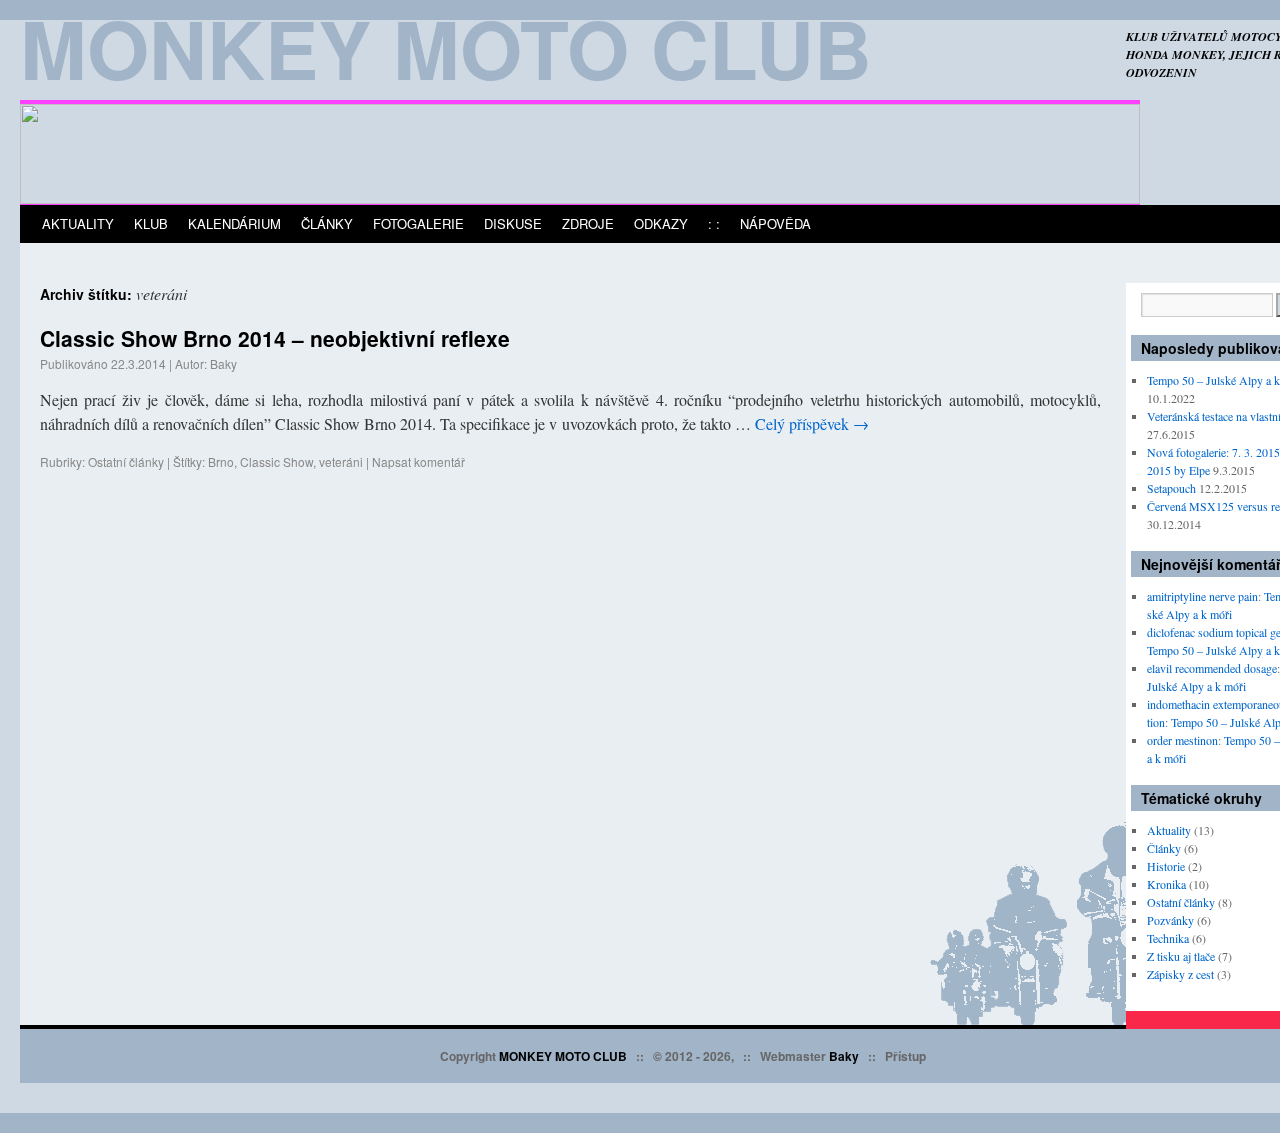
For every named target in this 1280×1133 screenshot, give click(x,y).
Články (1164, 848)
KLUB (151, 223)
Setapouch (1171, 488)
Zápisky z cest (1180, 974)
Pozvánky (1170, 920)
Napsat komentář (418, 461)
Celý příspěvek (812, 423)
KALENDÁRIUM (234, 223)
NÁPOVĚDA (775, 223)
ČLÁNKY (327, 223)
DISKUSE (513, 223)
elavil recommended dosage (1212, 668)
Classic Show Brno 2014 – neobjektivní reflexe (275, 338)
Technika (1168, 938)
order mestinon (1182, 740)
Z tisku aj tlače (1181, 956)
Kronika (1166, 884)
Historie (1166, 866)
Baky (223, 363)
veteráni (341, 461)
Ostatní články (126, 461)
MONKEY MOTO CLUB (563, 1056)
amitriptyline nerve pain (1202, 596)
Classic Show (276, 461)
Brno (221, 461)
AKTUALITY (78, 223)
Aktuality (1169, 830)
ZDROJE (588, 223)
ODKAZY (661, 223)
